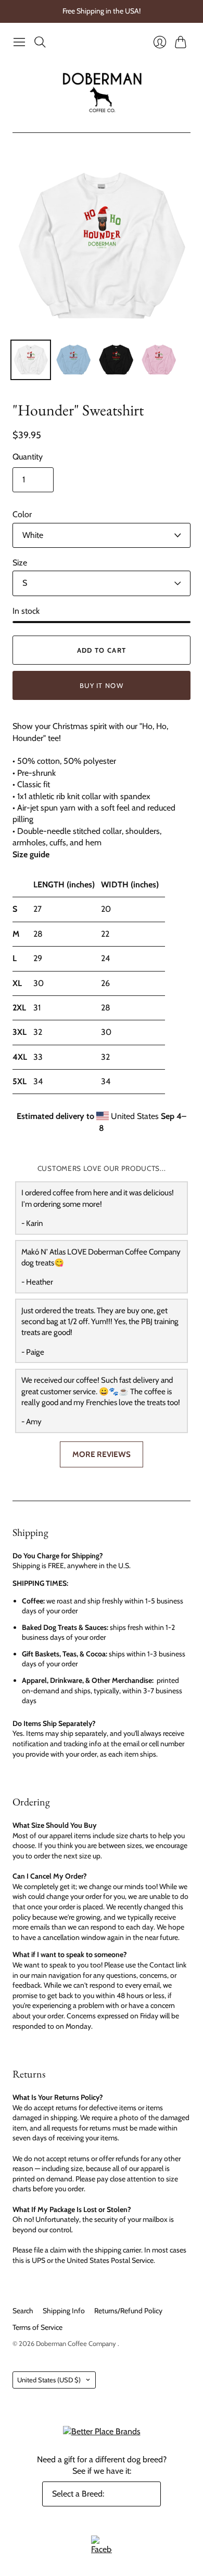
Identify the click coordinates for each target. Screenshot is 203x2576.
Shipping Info (64, 2311)
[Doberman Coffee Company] (102, 92)
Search (23, 2311)
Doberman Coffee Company (77, 2343)
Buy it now (102, 685)
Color (22, 514)
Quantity (28, 457)
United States (49, 2380)
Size (20, 563)
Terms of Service (37, 2327)
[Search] (40, 42)
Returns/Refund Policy (128, 2311)
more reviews (102, 1454)
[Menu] (19, 42)
